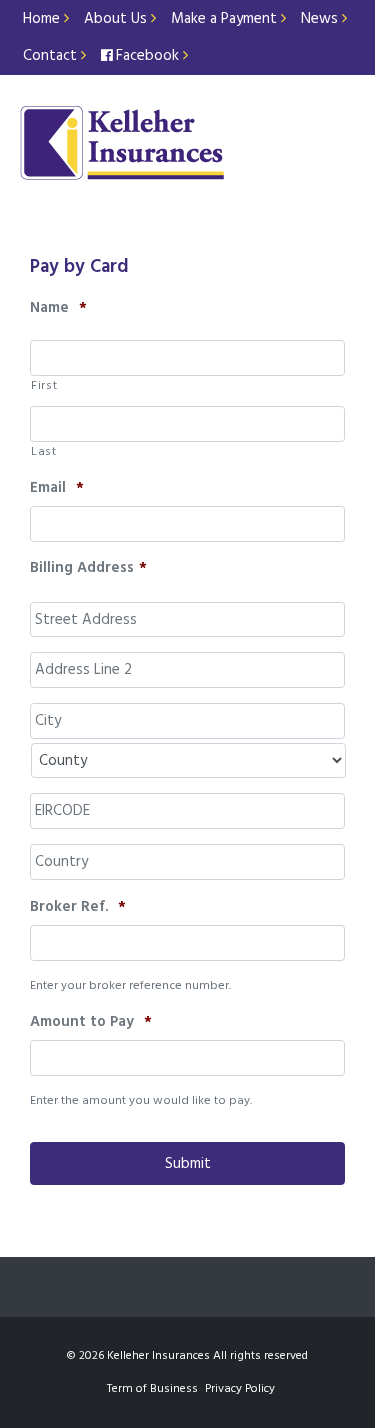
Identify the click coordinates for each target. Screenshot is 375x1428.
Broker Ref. (78, 908)
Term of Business (152, 1389)
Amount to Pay (91, 1023)
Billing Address (88, 569)
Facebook (149, 56)
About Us (117, 19)
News (321, 19)
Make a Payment (226, 19)
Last (44, 452)
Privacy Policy (240, 1389)
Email (57, 489)
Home (43, 19)
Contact (52, 56)
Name (58, 309)
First (44, 386)
